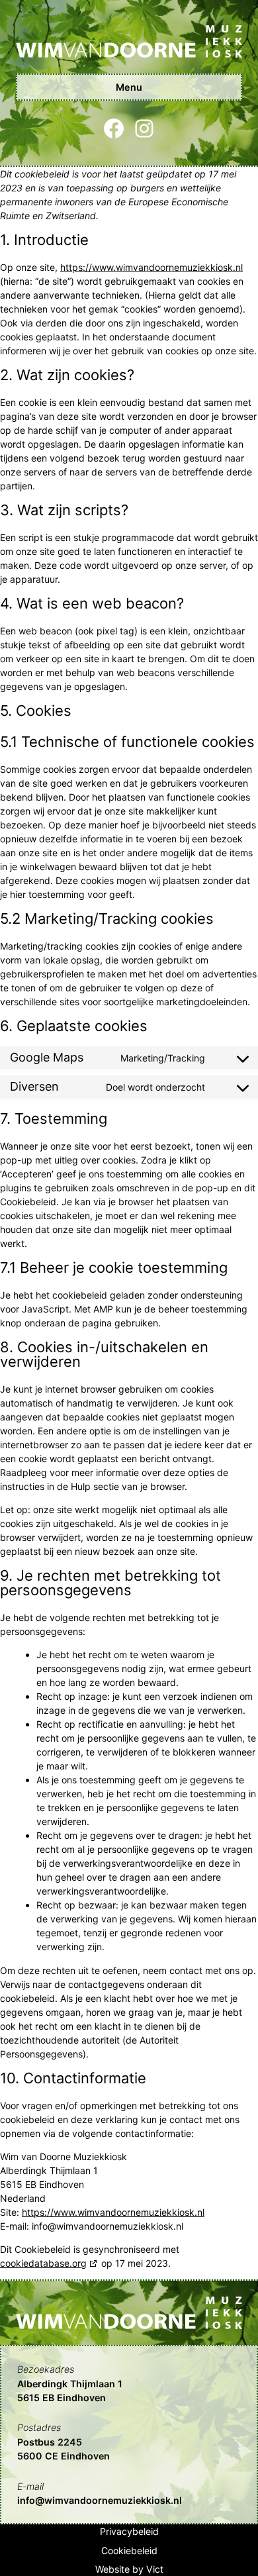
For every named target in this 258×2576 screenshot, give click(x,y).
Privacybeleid (129, 2531)
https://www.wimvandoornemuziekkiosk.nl (151, 267)
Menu (129, 87)
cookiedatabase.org (43, 2263)
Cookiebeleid (129, 2551)
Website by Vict (129, 2569)
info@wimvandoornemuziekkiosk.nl (100, 2500)
